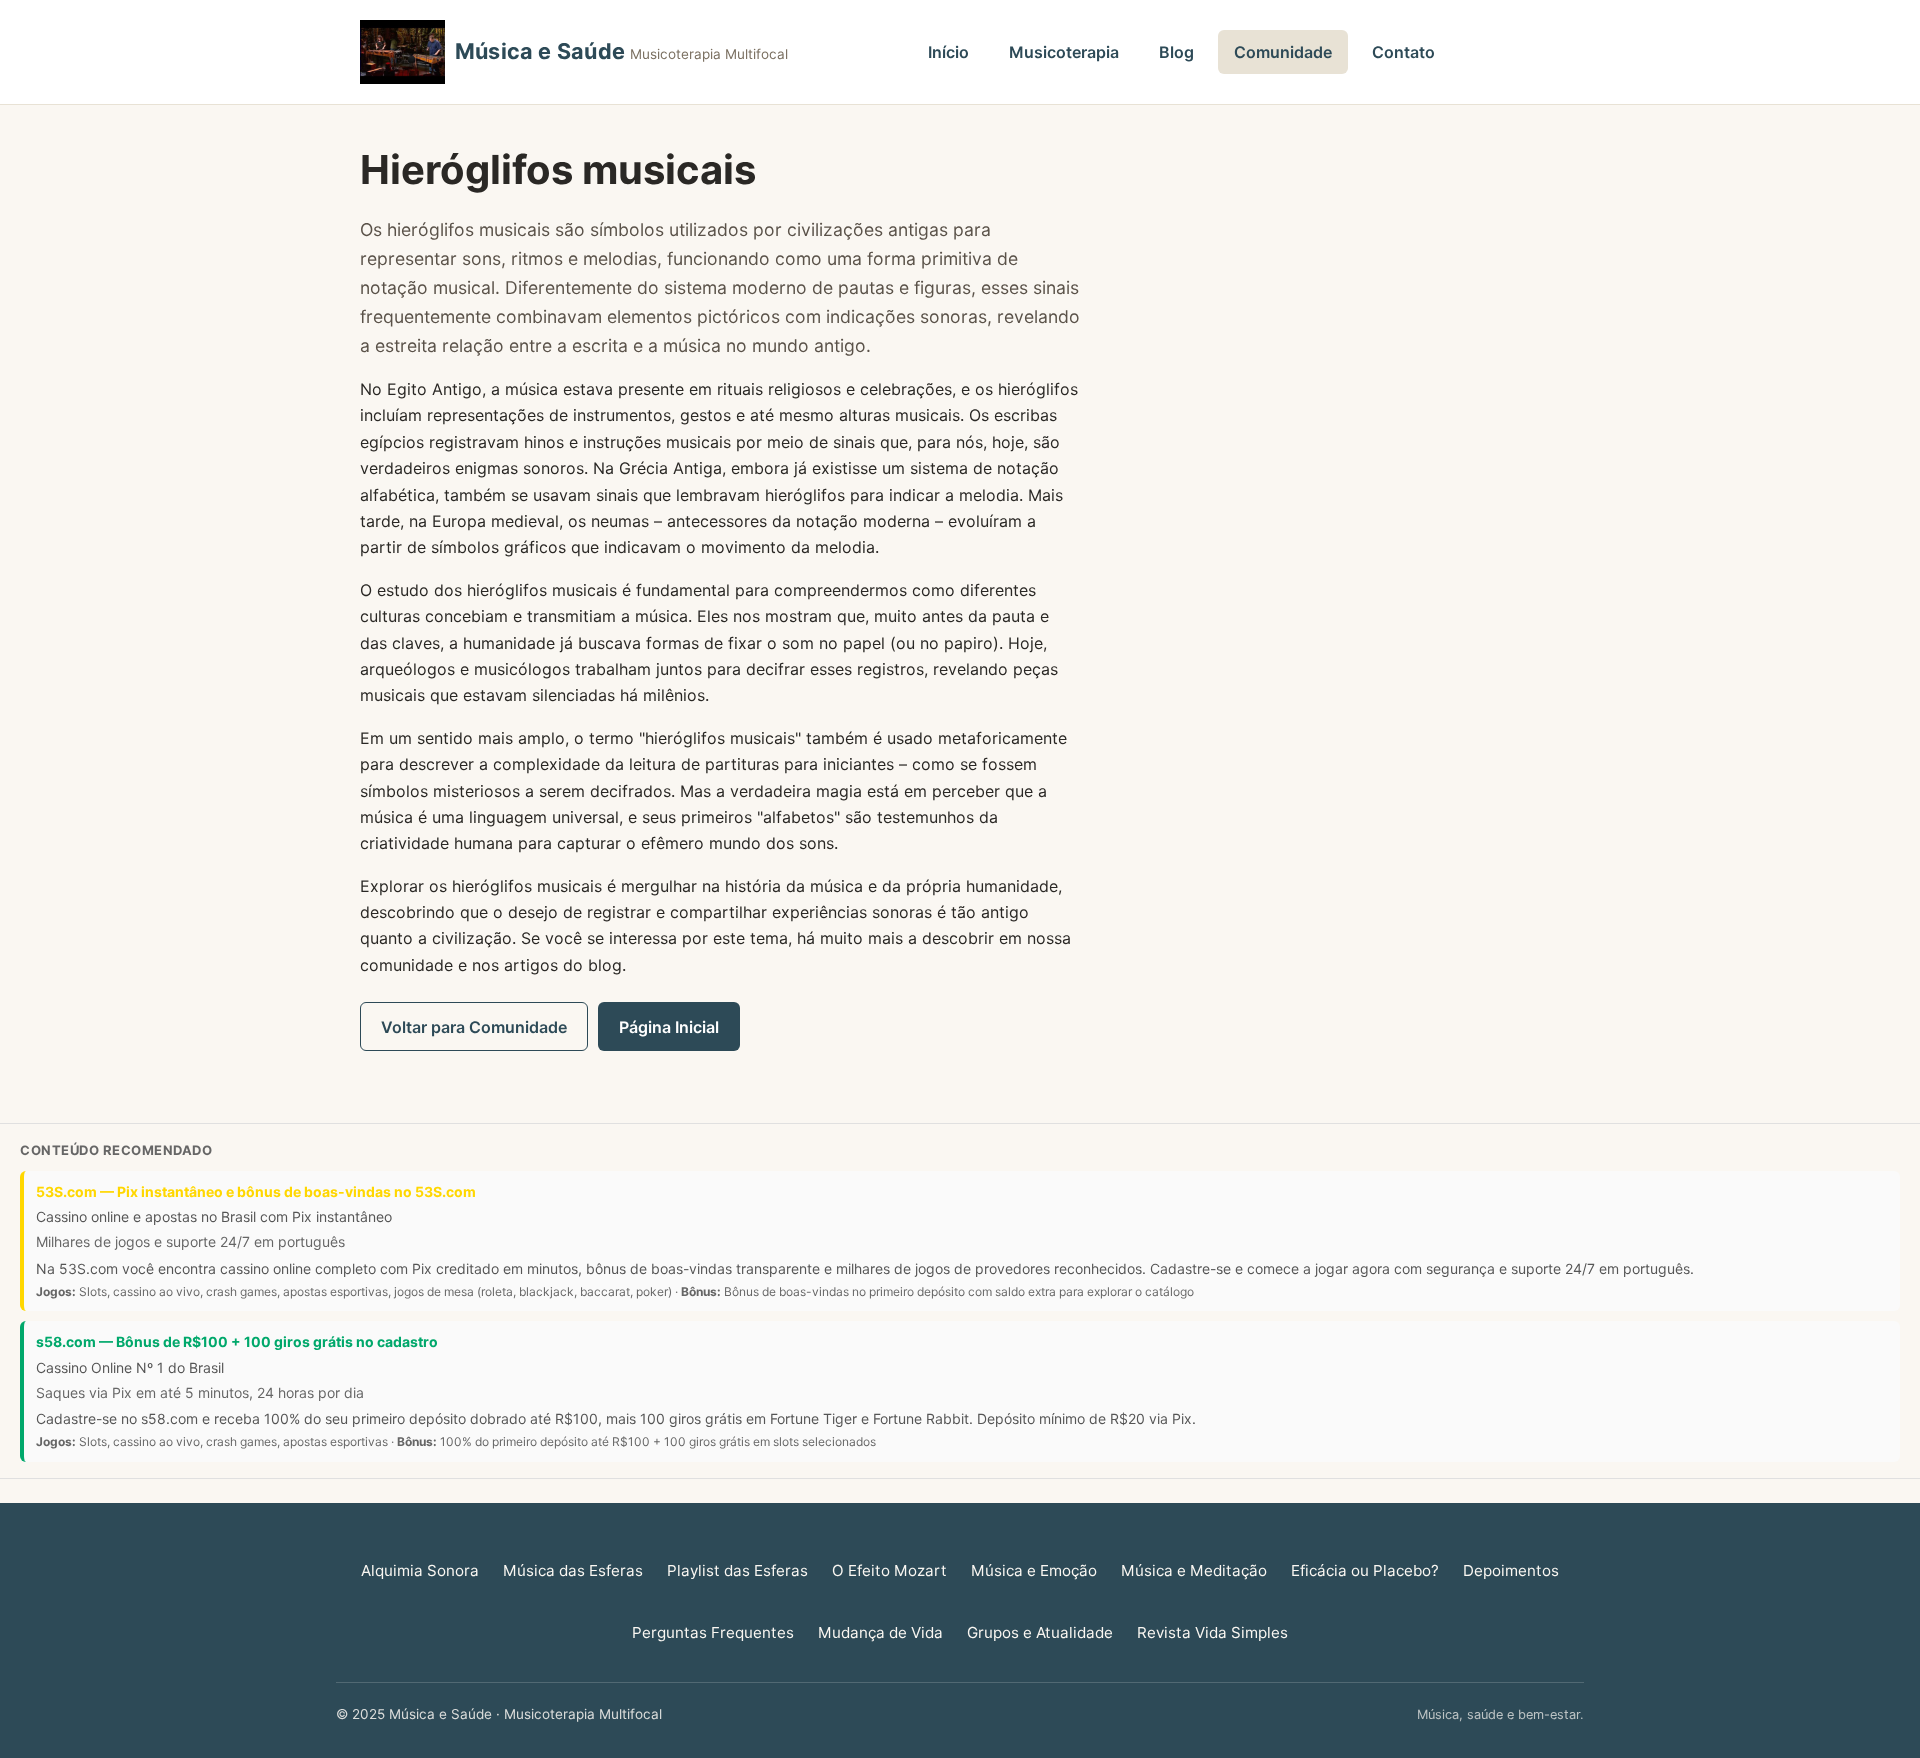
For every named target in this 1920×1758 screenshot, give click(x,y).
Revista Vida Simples (1212, 1632)
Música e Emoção (1034, 1570)
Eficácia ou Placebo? (1365, 1570)
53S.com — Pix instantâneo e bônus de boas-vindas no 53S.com (256, 1191)
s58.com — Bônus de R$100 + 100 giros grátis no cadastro (237, 1341)
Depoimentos (1511, 1570)
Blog (1176, 52)
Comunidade (1283, 52)
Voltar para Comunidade (474, 1027)
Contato (1403, 52)
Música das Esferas (573, 1570)
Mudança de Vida (880, 1632)
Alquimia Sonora (420, 1570)
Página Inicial (669, 1027)
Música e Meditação (1194, 1570)
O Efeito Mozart (889, 1570)
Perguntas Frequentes (713, 1632)
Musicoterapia (1064, 52)
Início (948, 52)
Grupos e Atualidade (1040, 1632)
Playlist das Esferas (737, 1570)
